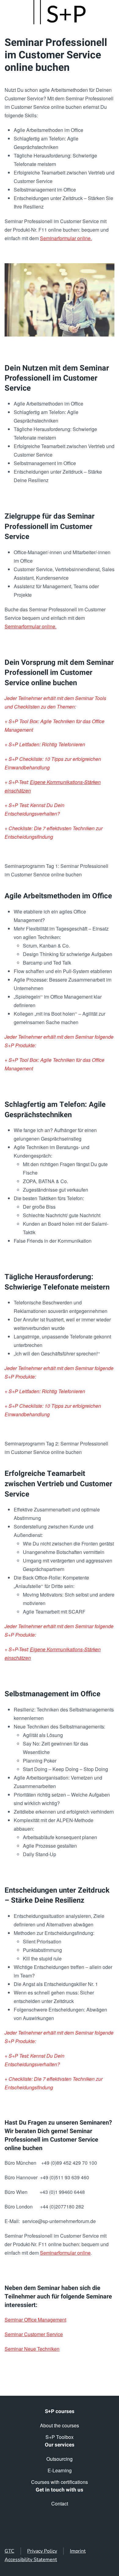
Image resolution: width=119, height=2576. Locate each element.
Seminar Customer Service (34, 2334)
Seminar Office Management (35, 2320)
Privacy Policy (42, 2551)
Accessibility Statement (31, 2560)
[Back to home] (60, 12)
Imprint (78, 2551)
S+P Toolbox (60, 2437)
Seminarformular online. (66, 238)
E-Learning (60, 2470)
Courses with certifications (60, 2482)
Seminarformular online (65, 2253)
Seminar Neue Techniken (32, 2349)
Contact (60, 2503)
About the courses (60, 2425)
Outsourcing (60, 2459)
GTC (9, 2551)
